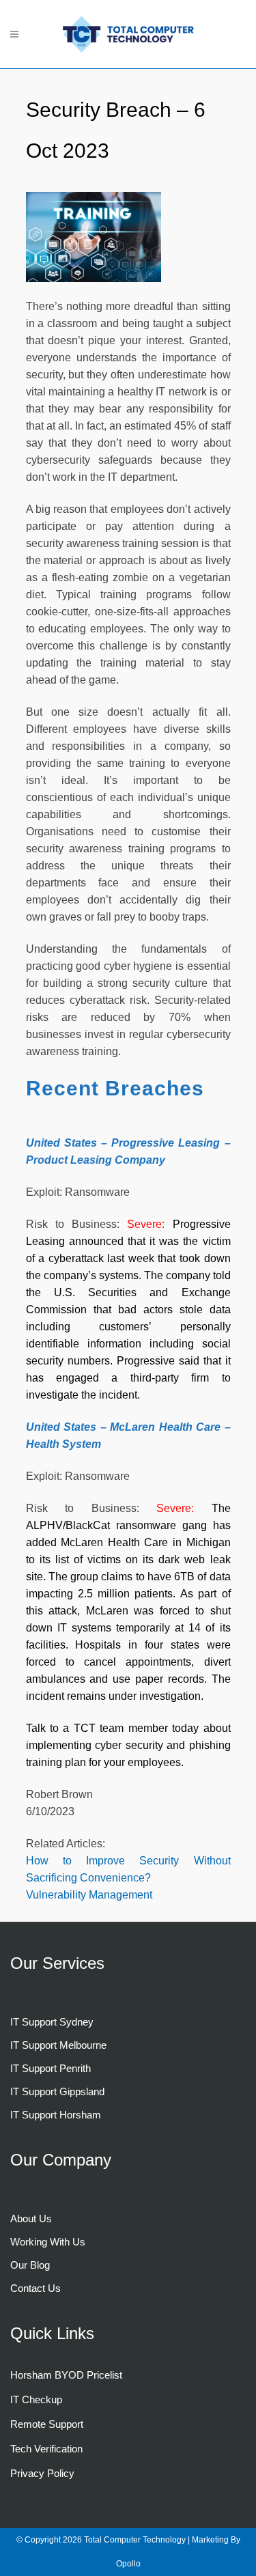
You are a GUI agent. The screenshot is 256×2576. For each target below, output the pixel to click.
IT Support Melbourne (58, 2045)
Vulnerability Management (89, 1895)
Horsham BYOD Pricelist (66, 2375)
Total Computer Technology (136, 2540)
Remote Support (47, 2424)
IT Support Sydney (52, 2022)
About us (31, 2218)
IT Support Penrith (51, 2068)
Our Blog (30, 2265)
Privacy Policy (42, 2473)
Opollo (128, 2564)
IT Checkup (36, 2399)
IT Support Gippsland (57, 2091)
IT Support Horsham (56, 2115)
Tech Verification (46, 2449)
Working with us (48, 2242)
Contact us (35, 2288)
